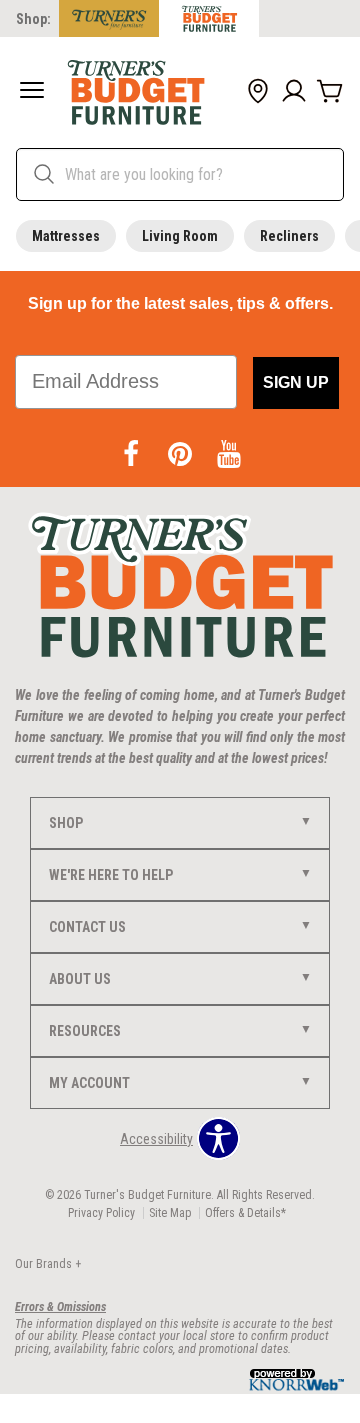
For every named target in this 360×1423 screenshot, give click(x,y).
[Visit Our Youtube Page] (229, 455)
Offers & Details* (245, 1213)
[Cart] (330, 92)
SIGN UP (296, 382)
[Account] (294, 92)
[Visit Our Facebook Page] (132, 455)
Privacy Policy (101, 1213)
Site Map (170, 1213)
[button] (32, 92)
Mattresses (66, 236)
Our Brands (48, 1264)
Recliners (289, 236)
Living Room (180, 236)
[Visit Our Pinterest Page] (181, 455)
